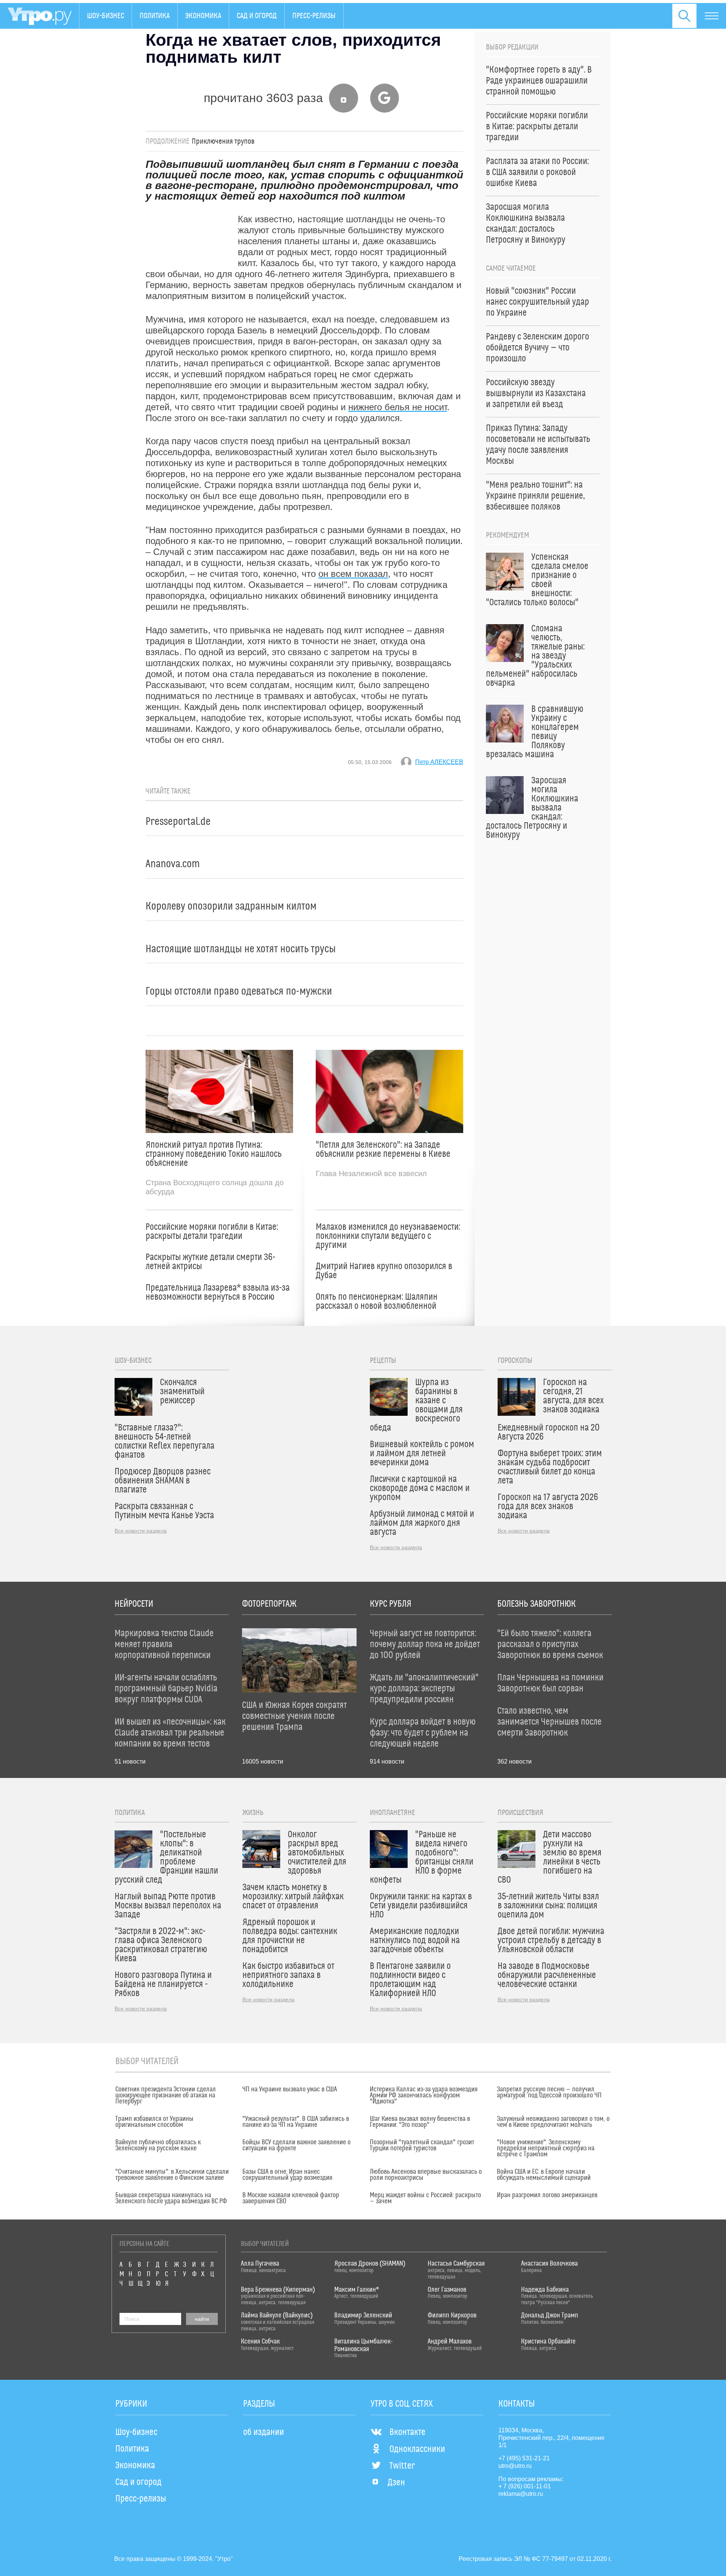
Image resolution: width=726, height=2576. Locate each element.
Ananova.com (173, 864)
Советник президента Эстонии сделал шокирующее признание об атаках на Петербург (166, 2096)
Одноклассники (417, 2449)
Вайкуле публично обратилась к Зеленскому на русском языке (158, 2145)
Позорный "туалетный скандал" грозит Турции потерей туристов (422, 2145)
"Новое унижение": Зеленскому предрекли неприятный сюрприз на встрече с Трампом (546, 2148)
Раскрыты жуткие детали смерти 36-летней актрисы (210, 1262)
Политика (155, 16)
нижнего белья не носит (398, 407)
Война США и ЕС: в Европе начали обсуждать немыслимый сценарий (544, 2175)
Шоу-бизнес (105, 16)
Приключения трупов (223, 141)
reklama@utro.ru (521, 2494)
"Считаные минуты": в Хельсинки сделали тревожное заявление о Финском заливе (172, 2175)
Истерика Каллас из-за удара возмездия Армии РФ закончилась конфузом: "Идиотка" (424, 2096)
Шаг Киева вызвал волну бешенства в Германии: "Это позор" (420, 2122)
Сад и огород (257, 16)
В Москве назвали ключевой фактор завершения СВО (291, 2198)
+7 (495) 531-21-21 (524, 2458)
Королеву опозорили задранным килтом (231, 906)
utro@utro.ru (515, 2466)
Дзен (396, 2483)
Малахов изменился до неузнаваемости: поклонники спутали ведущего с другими (388, 1236)
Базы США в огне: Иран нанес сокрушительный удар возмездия (287, 2175)
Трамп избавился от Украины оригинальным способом (154, 2122)
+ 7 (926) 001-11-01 (525, 2486)
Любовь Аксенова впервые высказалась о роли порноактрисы (426, 2175)
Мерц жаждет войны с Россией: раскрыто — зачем (425, 2198)
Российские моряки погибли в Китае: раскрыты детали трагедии (212, 1232)
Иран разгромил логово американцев (547, 2195)
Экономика (203, 16)
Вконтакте (407, 2432)
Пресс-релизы (314, 16)
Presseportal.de (178, 822)
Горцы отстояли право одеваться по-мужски (239, 991)
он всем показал (353, 574)
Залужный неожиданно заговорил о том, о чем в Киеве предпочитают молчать (553, 2122)
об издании (264, 2432)
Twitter (402, 2466)
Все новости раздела (141, 1531)
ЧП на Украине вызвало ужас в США (290, 2089)
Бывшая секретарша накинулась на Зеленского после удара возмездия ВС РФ (171, 2198)
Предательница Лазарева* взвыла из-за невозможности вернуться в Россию (218, 1293)
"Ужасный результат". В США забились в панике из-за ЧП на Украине (296, 2122)
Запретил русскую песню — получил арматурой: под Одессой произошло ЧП (549, 2092)
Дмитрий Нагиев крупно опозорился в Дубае (384, 1271)
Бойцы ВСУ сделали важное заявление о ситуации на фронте (296, 2145)
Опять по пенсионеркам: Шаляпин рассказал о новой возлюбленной (377, 1302)
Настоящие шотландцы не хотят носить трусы (241, 949)
